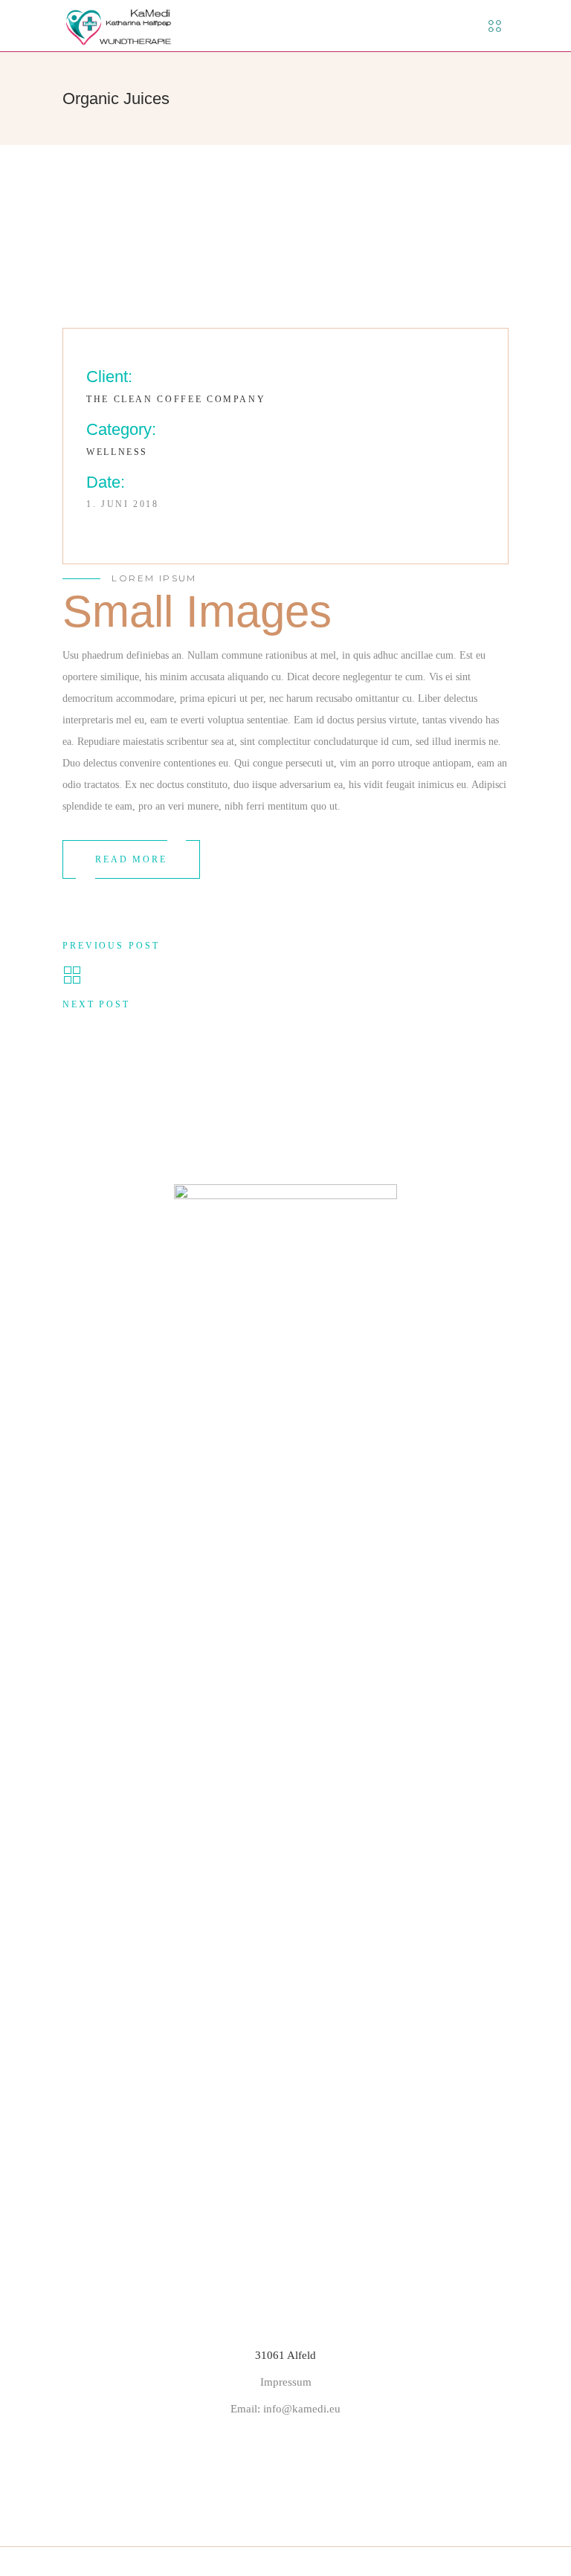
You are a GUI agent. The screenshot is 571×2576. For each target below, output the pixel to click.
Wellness (117, 452)
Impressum (286, 2382)
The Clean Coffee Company (176, 399)
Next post (96, 1004)
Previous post (111, 946)
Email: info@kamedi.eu (285, 2409)
